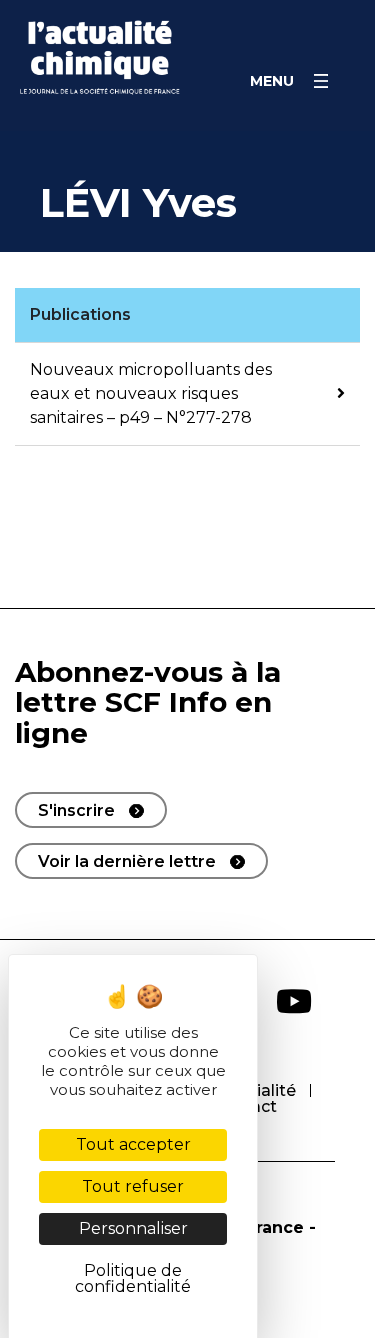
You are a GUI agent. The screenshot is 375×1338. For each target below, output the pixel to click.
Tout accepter (133, 1144)
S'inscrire (76, 810)
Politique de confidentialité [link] (133, 1278)
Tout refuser (133, 1186)
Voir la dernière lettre (127, 861)
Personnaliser (133, 1228)
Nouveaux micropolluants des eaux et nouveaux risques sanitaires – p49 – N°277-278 (151, 393)
